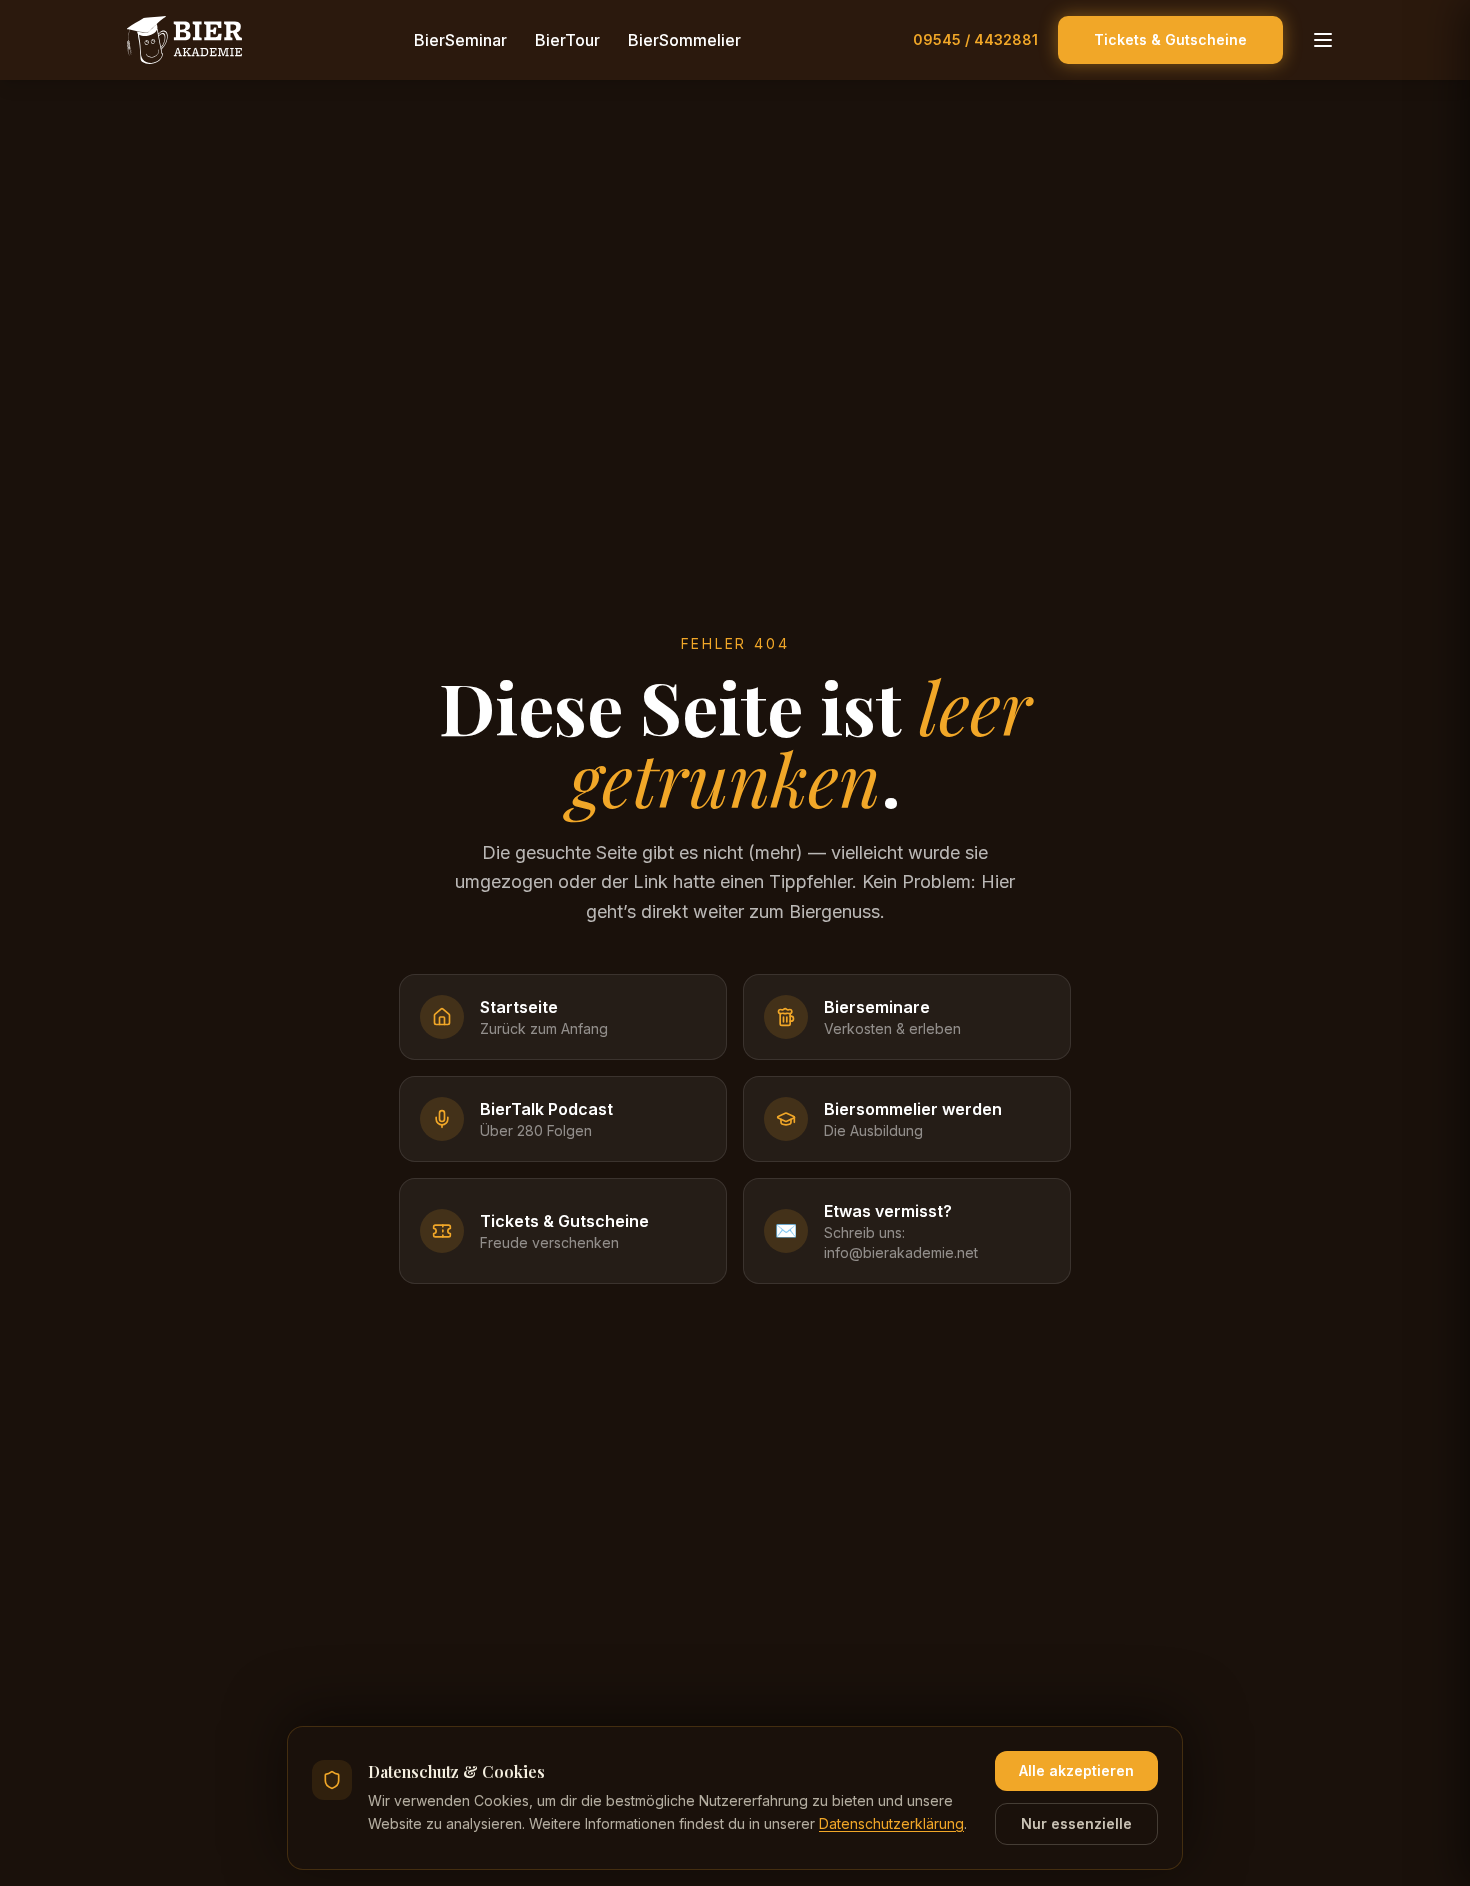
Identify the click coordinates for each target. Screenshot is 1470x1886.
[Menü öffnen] (1323, 40)
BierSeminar (460, 40)
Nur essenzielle (1076, 1823)
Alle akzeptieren (1076, 1770)
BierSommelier (684, 40)
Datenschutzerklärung (891, 1823)
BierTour (567, 40)
